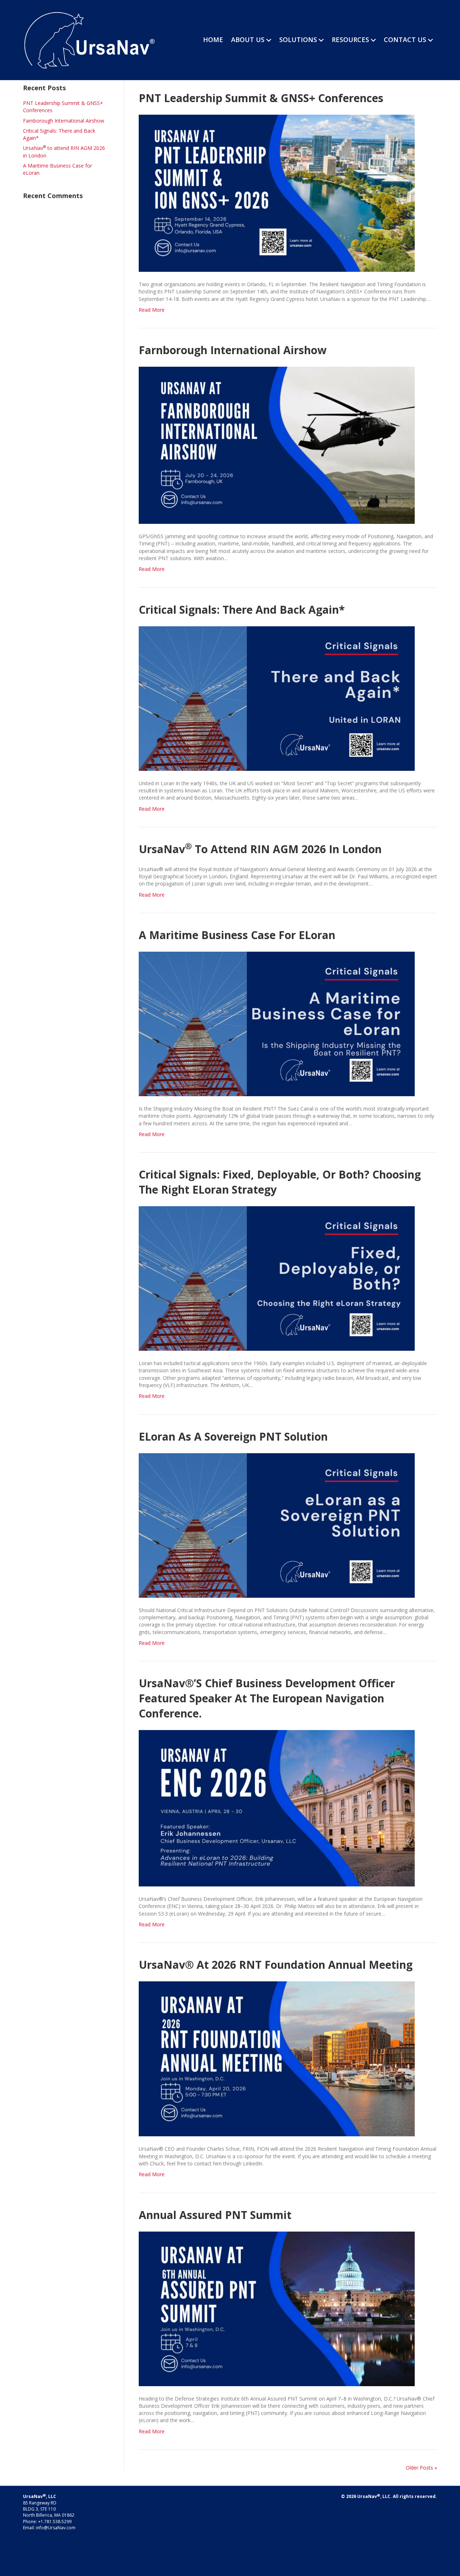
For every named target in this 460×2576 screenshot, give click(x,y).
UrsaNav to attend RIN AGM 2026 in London (260, 849)
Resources (350, 40)
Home (213, 40)
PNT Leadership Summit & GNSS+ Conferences (261, 98)
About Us (248, 40)
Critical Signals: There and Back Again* (242, 610)
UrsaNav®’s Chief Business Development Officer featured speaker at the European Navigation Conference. (267, 1698)
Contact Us (405, 40)
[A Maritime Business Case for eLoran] (277, 1023)
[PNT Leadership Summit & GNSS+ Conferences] (277, 193)
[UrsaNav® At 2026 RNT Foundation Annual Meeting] (277, 2058)
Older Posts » (421, 2468)
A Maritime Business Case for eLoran (237, 935)
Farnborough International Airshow (64, 121)
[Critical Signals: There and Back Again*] (277, 698)
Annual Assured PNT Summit (215, 2215)
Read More (152, 310)
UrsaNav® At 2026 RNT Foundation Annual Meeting (276, 1965)
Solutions (298, 40)
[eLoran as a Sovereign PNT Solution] (277, 1525)
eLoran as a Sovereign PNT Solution (233, 1436)
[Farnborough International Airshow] (277, 445)
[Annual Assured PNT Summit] (277, 2308)
